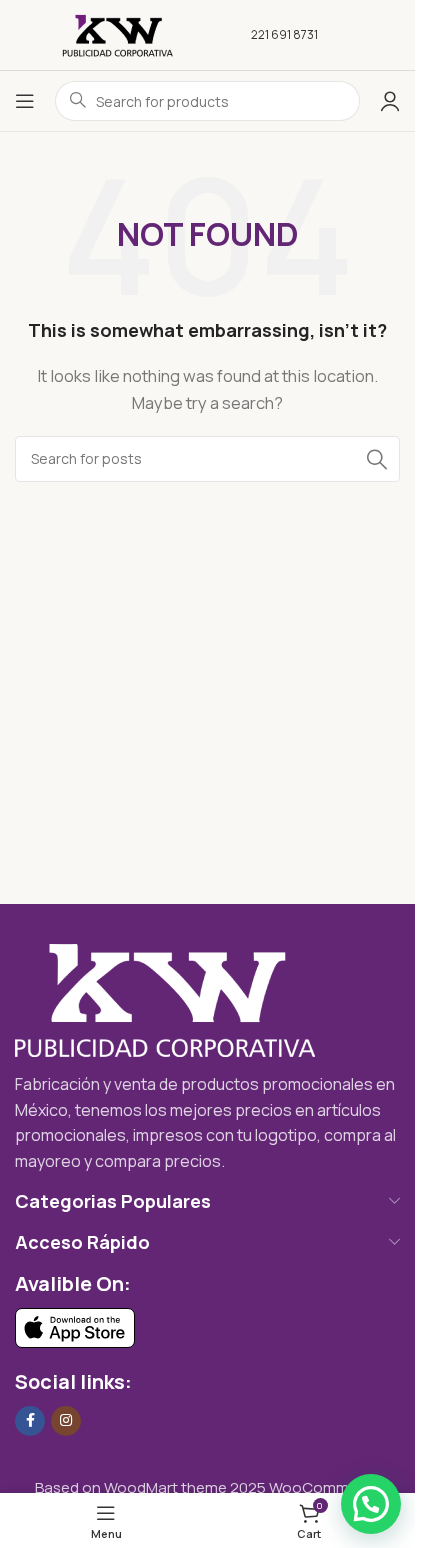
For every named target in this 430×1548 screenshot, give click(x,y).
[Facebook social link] (30, 1421)
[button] (371, 1504)
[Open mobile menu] (25, 101)
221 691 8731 (284, 34)
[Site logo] (118, 33)
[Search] (377, 459)
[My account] (390, 101)
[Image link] (165, 999)
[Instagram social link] (66, 1421)
